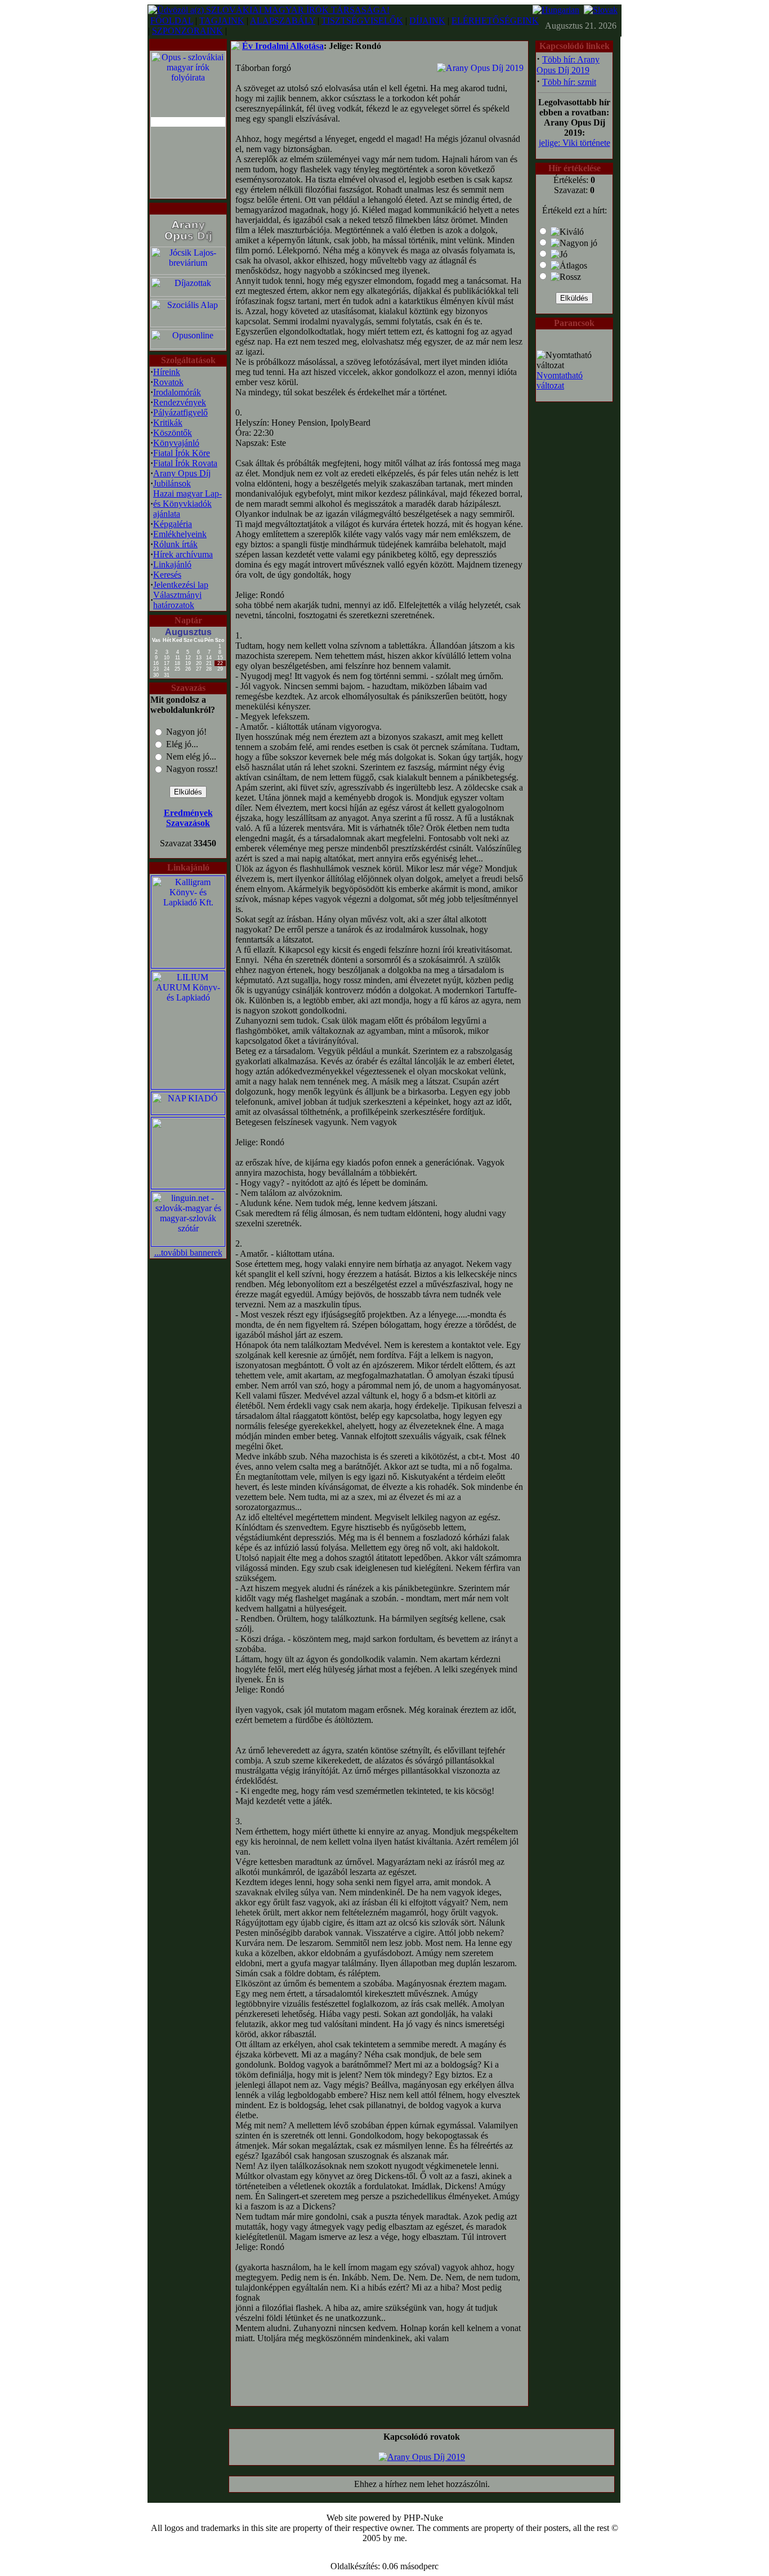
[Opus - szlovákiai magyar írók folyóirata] (188, 122)
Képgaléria (173, 524)
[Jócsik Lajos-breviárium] (188, 272)
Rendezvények (180, 402)
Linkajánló (172, 564)
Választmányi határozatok (177, 600)
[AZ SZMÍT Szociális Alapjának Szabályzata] (188, 324)
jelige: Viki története (574, 143)
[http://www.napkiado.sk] (188, 1111)
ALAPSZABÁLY (283, 21)
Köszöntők (173, 433)
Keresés (167, 575)
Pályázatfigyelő (180, 412)
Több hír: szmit (569, 82)
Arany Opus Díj (182, 473)
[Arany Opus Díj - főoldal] (188, 242)
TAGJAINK (222, 21)
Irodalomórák (177, 392)
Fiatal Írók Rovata (185, 463)
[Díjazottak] (188, 294)
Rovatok (168, 382)
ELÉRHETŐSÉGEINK (495, 21)
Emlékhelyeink (180, 534)
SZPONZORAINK (187, 31)
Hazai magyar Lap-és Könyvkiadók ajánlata (187, 504)
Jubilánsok (172, 483)
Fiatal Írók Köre (182, 453)
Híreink (167, 372)
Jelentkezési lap (181, 585)
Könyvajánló (176, 443)
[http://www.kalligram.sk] (188, 965)
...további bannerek (188, 1253)
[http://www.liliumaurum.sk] (188, 1086)
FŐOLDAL (172, 21)
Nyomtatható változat (560, 380)
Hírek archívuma (183, 554)
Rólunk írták (175, 544)
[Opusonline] (188, 346)
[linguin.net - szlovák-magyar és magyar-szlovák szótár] (188, 1243)
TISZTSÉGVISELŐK (362, 21)
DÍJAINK (427, 21)
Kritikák (168, 423)
